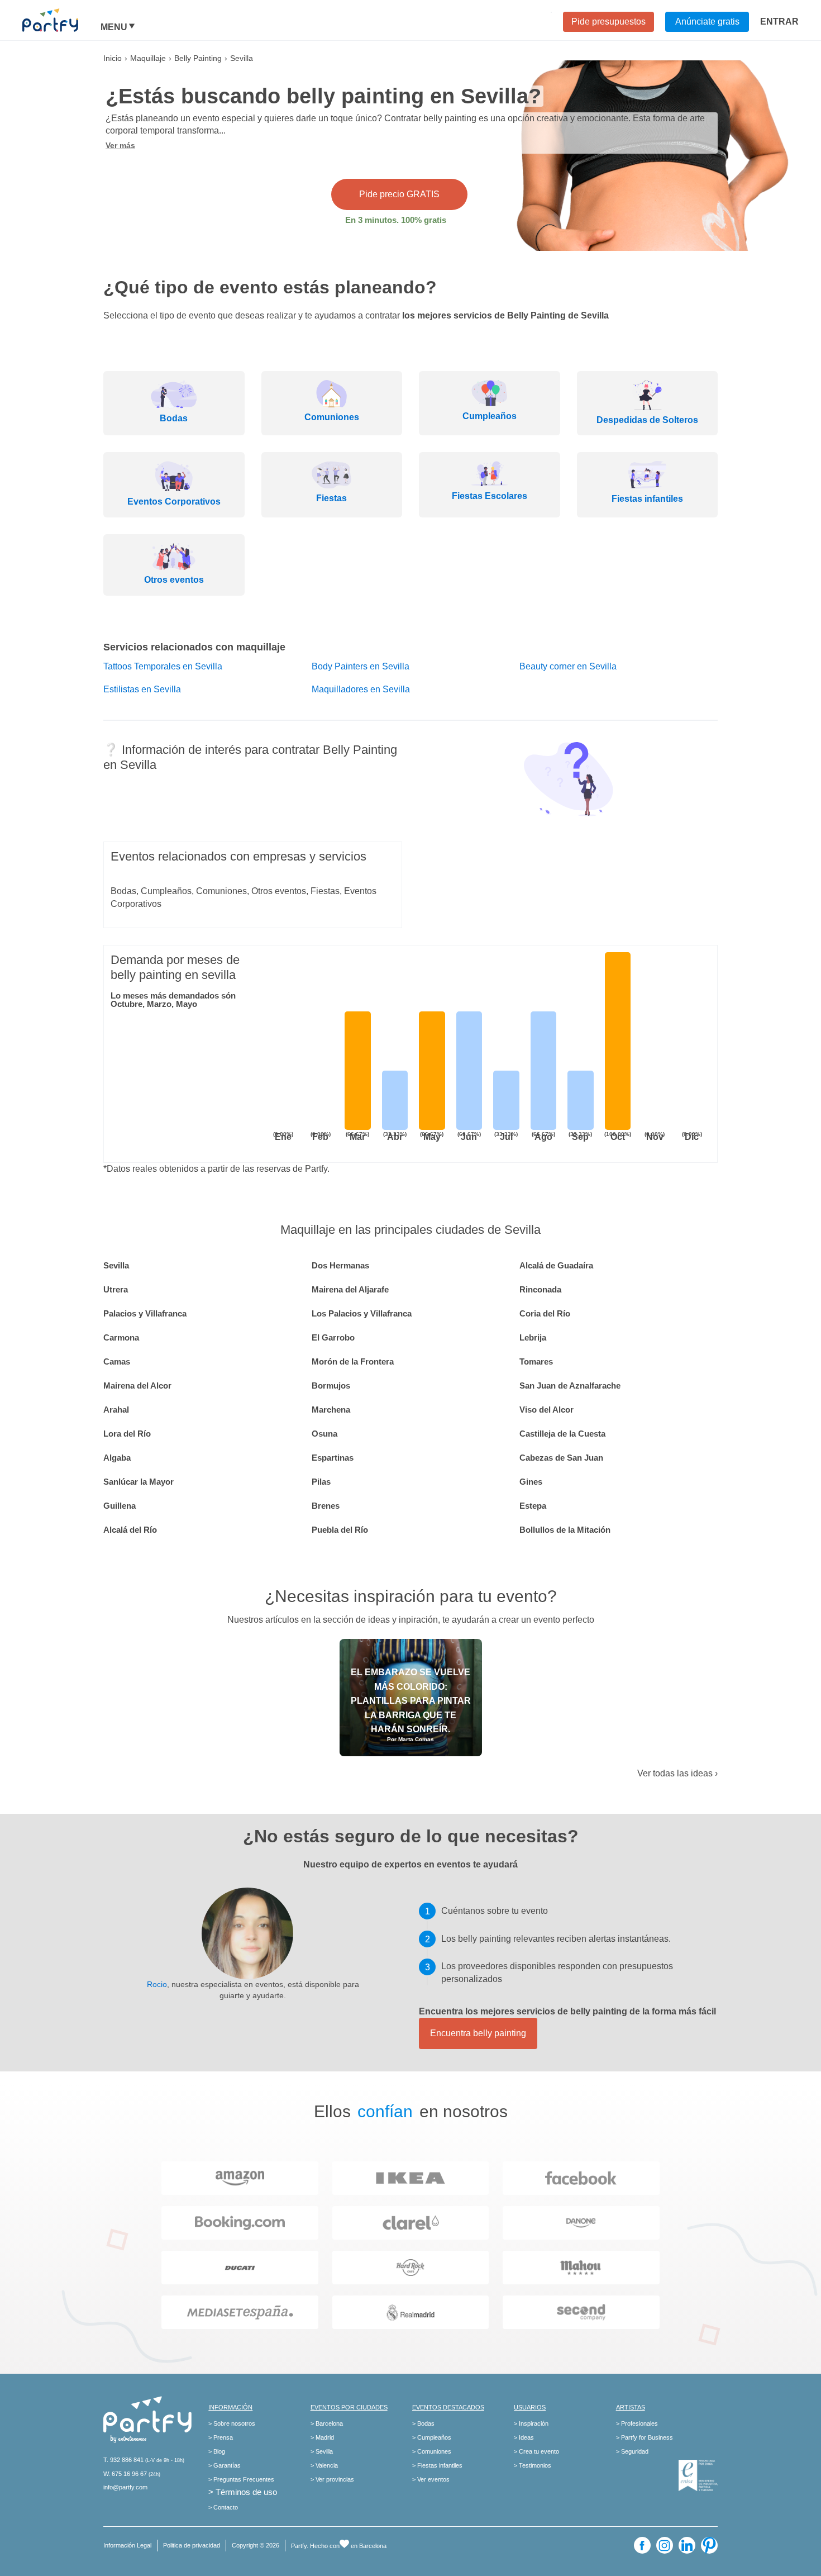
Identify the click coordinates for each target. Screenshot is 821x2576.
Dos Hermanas (340, 1265)
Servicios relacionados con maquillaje (194, 647)
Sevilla (116, 1265)
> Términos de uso (243, 2492)
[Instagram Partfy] (665, 2545)
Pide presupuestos (608, 22)
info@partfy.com (125, 2487)
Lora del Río (127, 1434)
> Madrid (322, 2437)
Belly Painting (198, 58)
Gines (531, 1482)
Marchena (331, 1410)
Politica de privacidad (192, 2545)
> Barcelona (327, 2423)
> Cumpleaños (432, 2437)
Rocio (157, 1984)
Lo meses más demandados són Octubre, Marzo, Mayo (173, 1000)
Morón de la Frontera (353, 1361)
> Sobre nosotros (232, 2423)
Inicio (113, 58)
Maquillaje (148, 58)
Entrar (779, 22)
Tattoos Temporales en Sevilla (163, 666)
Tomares (536, 1361)
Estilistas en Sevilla (142, 689)
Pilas (321, 1482)
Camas (117, 1361)
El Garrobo (333, 1337)
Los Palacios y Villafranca (362, 1313)
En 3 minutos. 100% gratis (396, 220)
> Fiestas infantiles (437, 2465)
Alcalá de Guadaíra (556, 1265)
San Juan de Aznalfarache (570, 1386)
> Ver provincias (332, 2479)
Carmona (121, 1337)
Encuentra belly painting (478, 2033)
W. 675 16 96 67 (125, 2474)
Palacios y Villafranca (145, 1313)
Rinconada (540, 1289)
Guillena (120, 1506)
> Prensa (221, 2437)
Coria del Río (545, 1313)
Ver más (120, 145)
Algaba (117, 1458)
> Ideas (524, 2437)
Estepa (533, 1506)
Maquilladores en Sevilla (361, 689)
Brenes (326, 1506)
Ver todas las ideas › (677, 1773)
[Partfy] (61, 20)
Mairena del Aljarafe (350, 1289)
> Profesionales (637, 2423)
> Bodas (423, 2423)
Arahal (116, 1410)
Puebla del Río (340, 1530)
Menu (114, 27)
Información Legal (127, 2545)
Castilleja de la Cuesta (562, 1434)
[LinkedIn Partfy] (687, 2545)
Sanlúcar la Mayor (139, 1482)
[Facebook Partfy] (642, 2545)
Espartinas (333, 1458)
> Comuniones (432, 2451)
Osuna (324, 1434)
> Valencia (324, 2465)
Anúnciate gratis (707, 22)
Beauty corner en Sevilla (568, 666)
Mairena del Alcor (137, 1386)
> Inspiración (531, 2423)
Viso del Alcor (546, 1410)
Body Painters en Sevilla (361, 666)
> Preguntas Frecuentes (241, 2479)
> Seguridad (632, 2451)
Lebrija (533, 1337)
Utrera (116, 1289)
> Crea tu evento (536, 2451)
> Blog (217, 2451)
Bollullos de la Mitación (565, 1530)
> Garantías (225, 2465)
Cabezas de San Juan (561, 1458)
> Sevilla (322, 2451)
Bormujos (331, 1386)
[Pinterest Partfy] (709, 2545)
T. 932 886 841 (123, 2460)
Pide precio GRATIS (399, 194)
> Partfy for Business (645, 2437)
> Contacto (223, 2507)
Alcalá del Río (130, 1530)
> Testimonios (533, 2465)
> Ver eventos (431, 2479)
